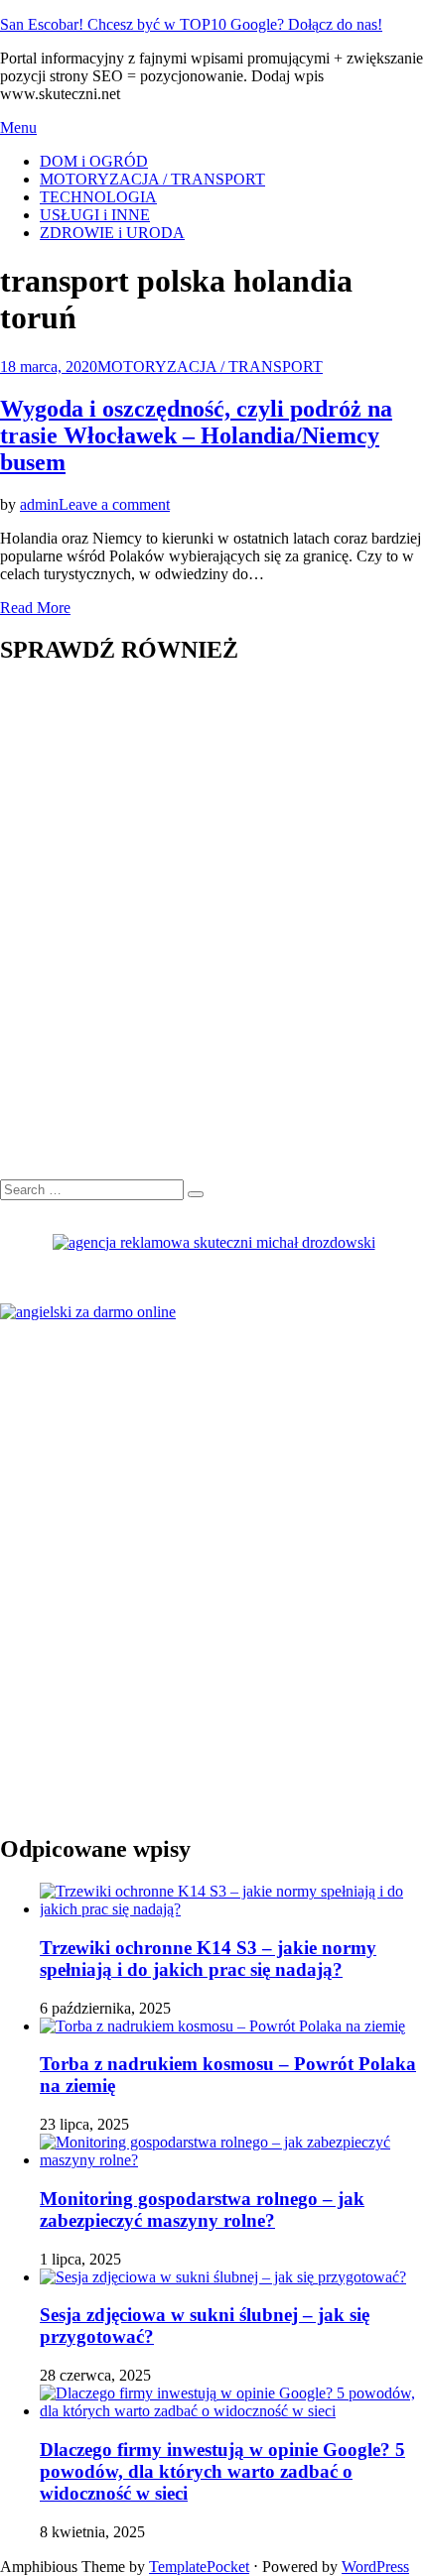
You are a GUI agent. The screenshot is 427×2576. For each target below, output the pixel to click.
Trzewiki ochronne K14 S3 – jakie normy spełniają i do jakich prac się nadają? (208, 1959)
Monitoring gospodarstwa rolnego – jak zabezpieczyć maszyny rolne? (202, 2209)
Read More (35, 608)
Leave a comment (114, 504)
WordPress (375, 2567)
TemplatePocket (199, 2567)
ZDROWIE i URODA (112, 233)
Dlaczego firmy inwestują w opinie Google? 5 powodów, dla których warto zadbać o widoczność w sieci (222, 2471)
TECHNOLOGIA (98, 197)
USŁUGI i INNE (95, 215)
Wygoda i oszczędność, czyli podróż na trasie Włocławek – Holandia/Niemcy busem (196, 435)
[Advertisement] (213, 932)
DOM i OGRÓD (94, 161)
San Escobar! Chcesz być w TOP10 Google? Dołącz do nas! (191, 24)
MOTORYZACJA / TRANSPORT (152, 179)
